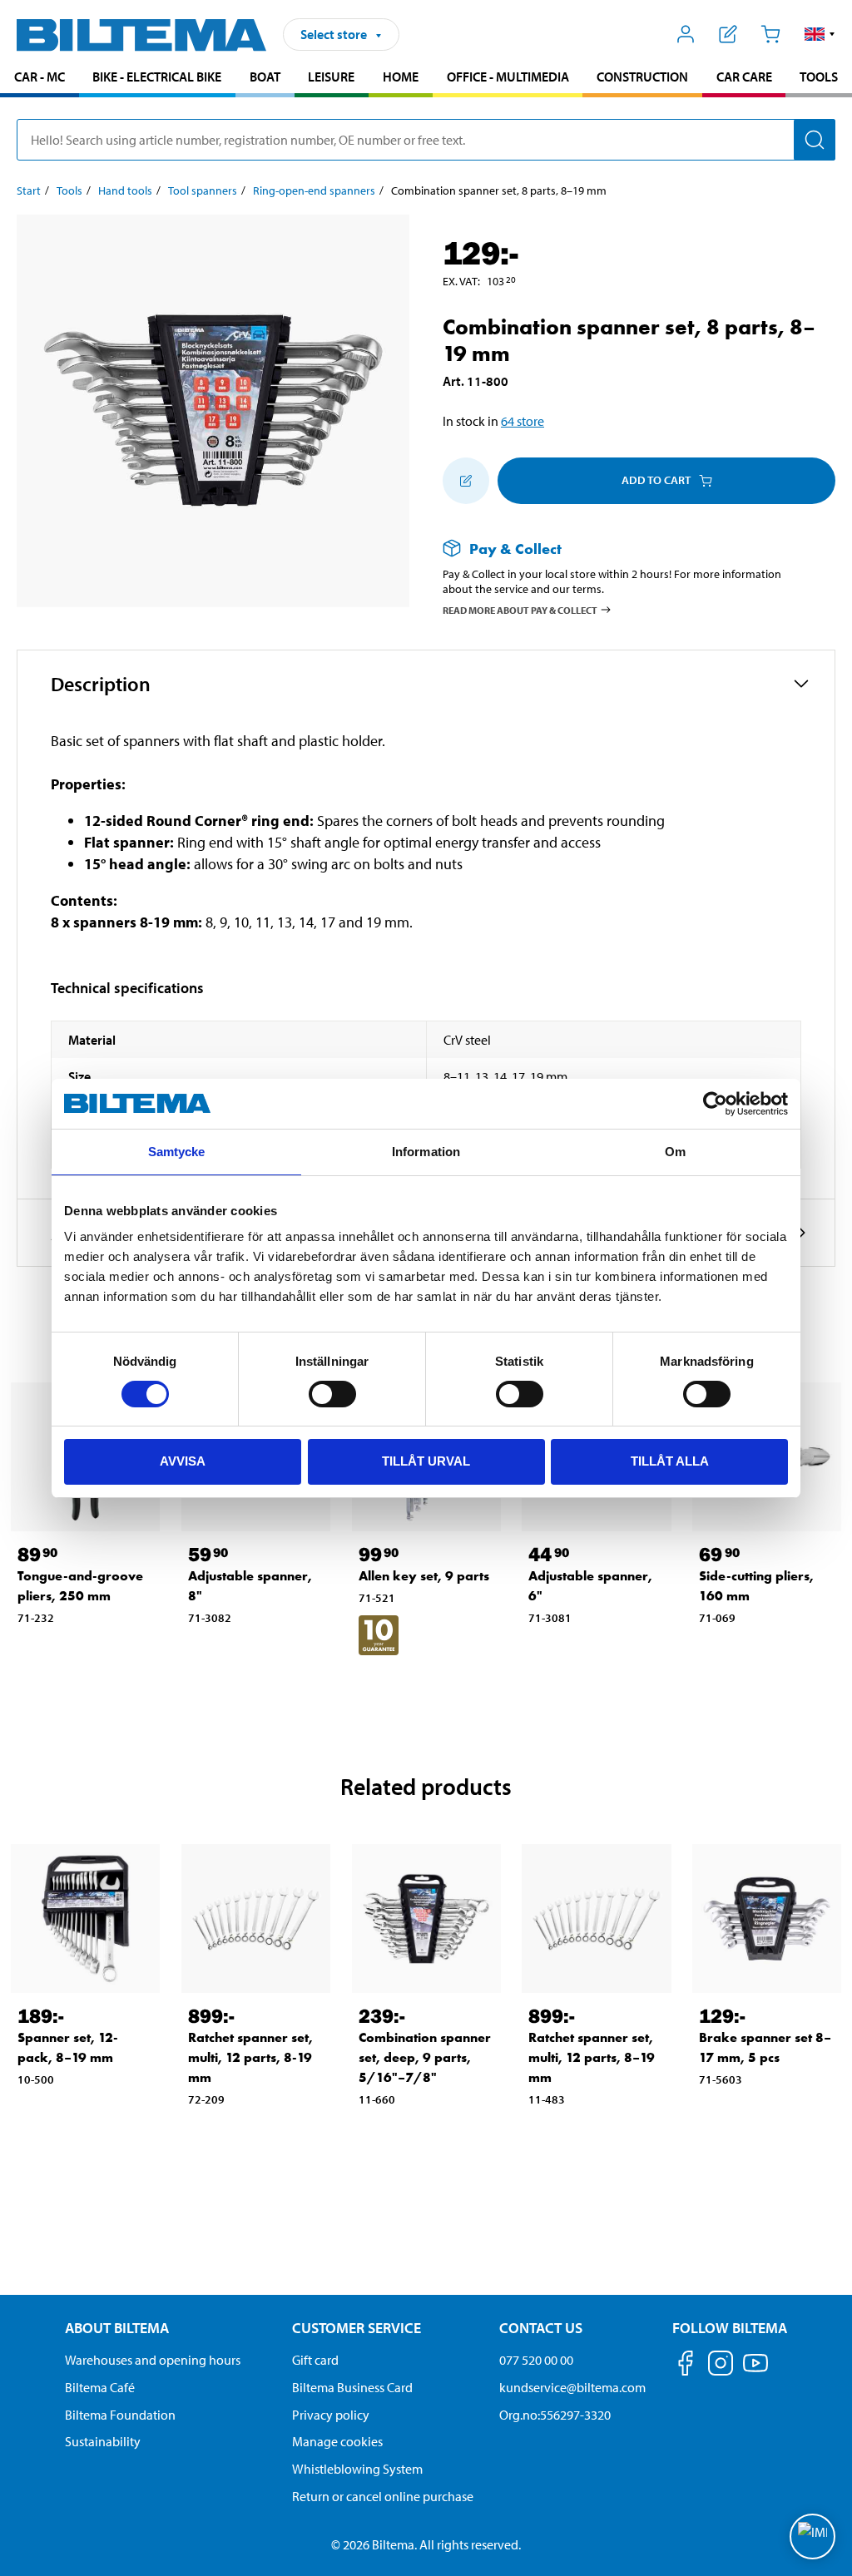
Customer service (357, 2328)
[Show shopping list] (728, 34)
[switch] (332, 1394)
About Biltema (117, 2328)
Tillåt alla (670, 1461)
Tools (819, 77)
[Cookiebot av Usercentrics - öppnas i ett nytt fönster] (715, 1104)
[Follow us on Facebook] (686, 2366)
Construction (642, 77)
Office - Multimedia (508, 77)
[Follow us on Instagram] (721, 2366)
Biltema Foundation (120, 2415)
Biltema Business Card (352, 2387)
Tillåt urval (426, 1461)
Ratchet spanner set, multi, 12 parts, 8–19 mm (592, 2057)
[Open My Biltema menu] (686, 34)
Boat (265, 77)
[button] (820, 34)
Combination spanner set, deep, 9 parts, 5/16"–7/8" (425, 2057)
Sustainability (103, 2441)
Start (29, 190)
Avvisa (183, 1461)
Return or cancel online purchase (383, 2496)
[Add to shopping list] (466, 481)
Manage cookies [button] (337, 2441)
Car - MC (40, 77)
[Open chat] (812, 2536)
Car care (744, 77)
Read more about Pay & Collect (520, 610)
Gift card (315, 2360)
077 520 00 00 (536, 2360)
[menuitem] (40, 79)
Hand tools (125, 190)
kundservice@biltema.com (572, 2387)
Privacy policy (331, 2415)
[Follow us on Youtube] (755, 2371)
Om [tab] (675, 1152)
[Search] (815, 140)
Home (401, 77)
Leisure (331, 77)
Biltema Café (100, 2387)
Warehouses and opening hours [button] (153, 2360)
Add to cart (656, 480)
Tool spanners (203, 190)
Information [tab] (426, 1152)
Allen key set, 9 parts (424, 1576)
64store (523, 421)
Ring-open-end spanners (314, 190)
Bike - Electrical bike (157, 77)
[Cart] (770, 34)
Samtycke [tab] (177, 1152)
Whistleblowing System (357, 2469)
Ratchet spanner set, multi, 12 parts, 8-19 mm (250, 2057)
